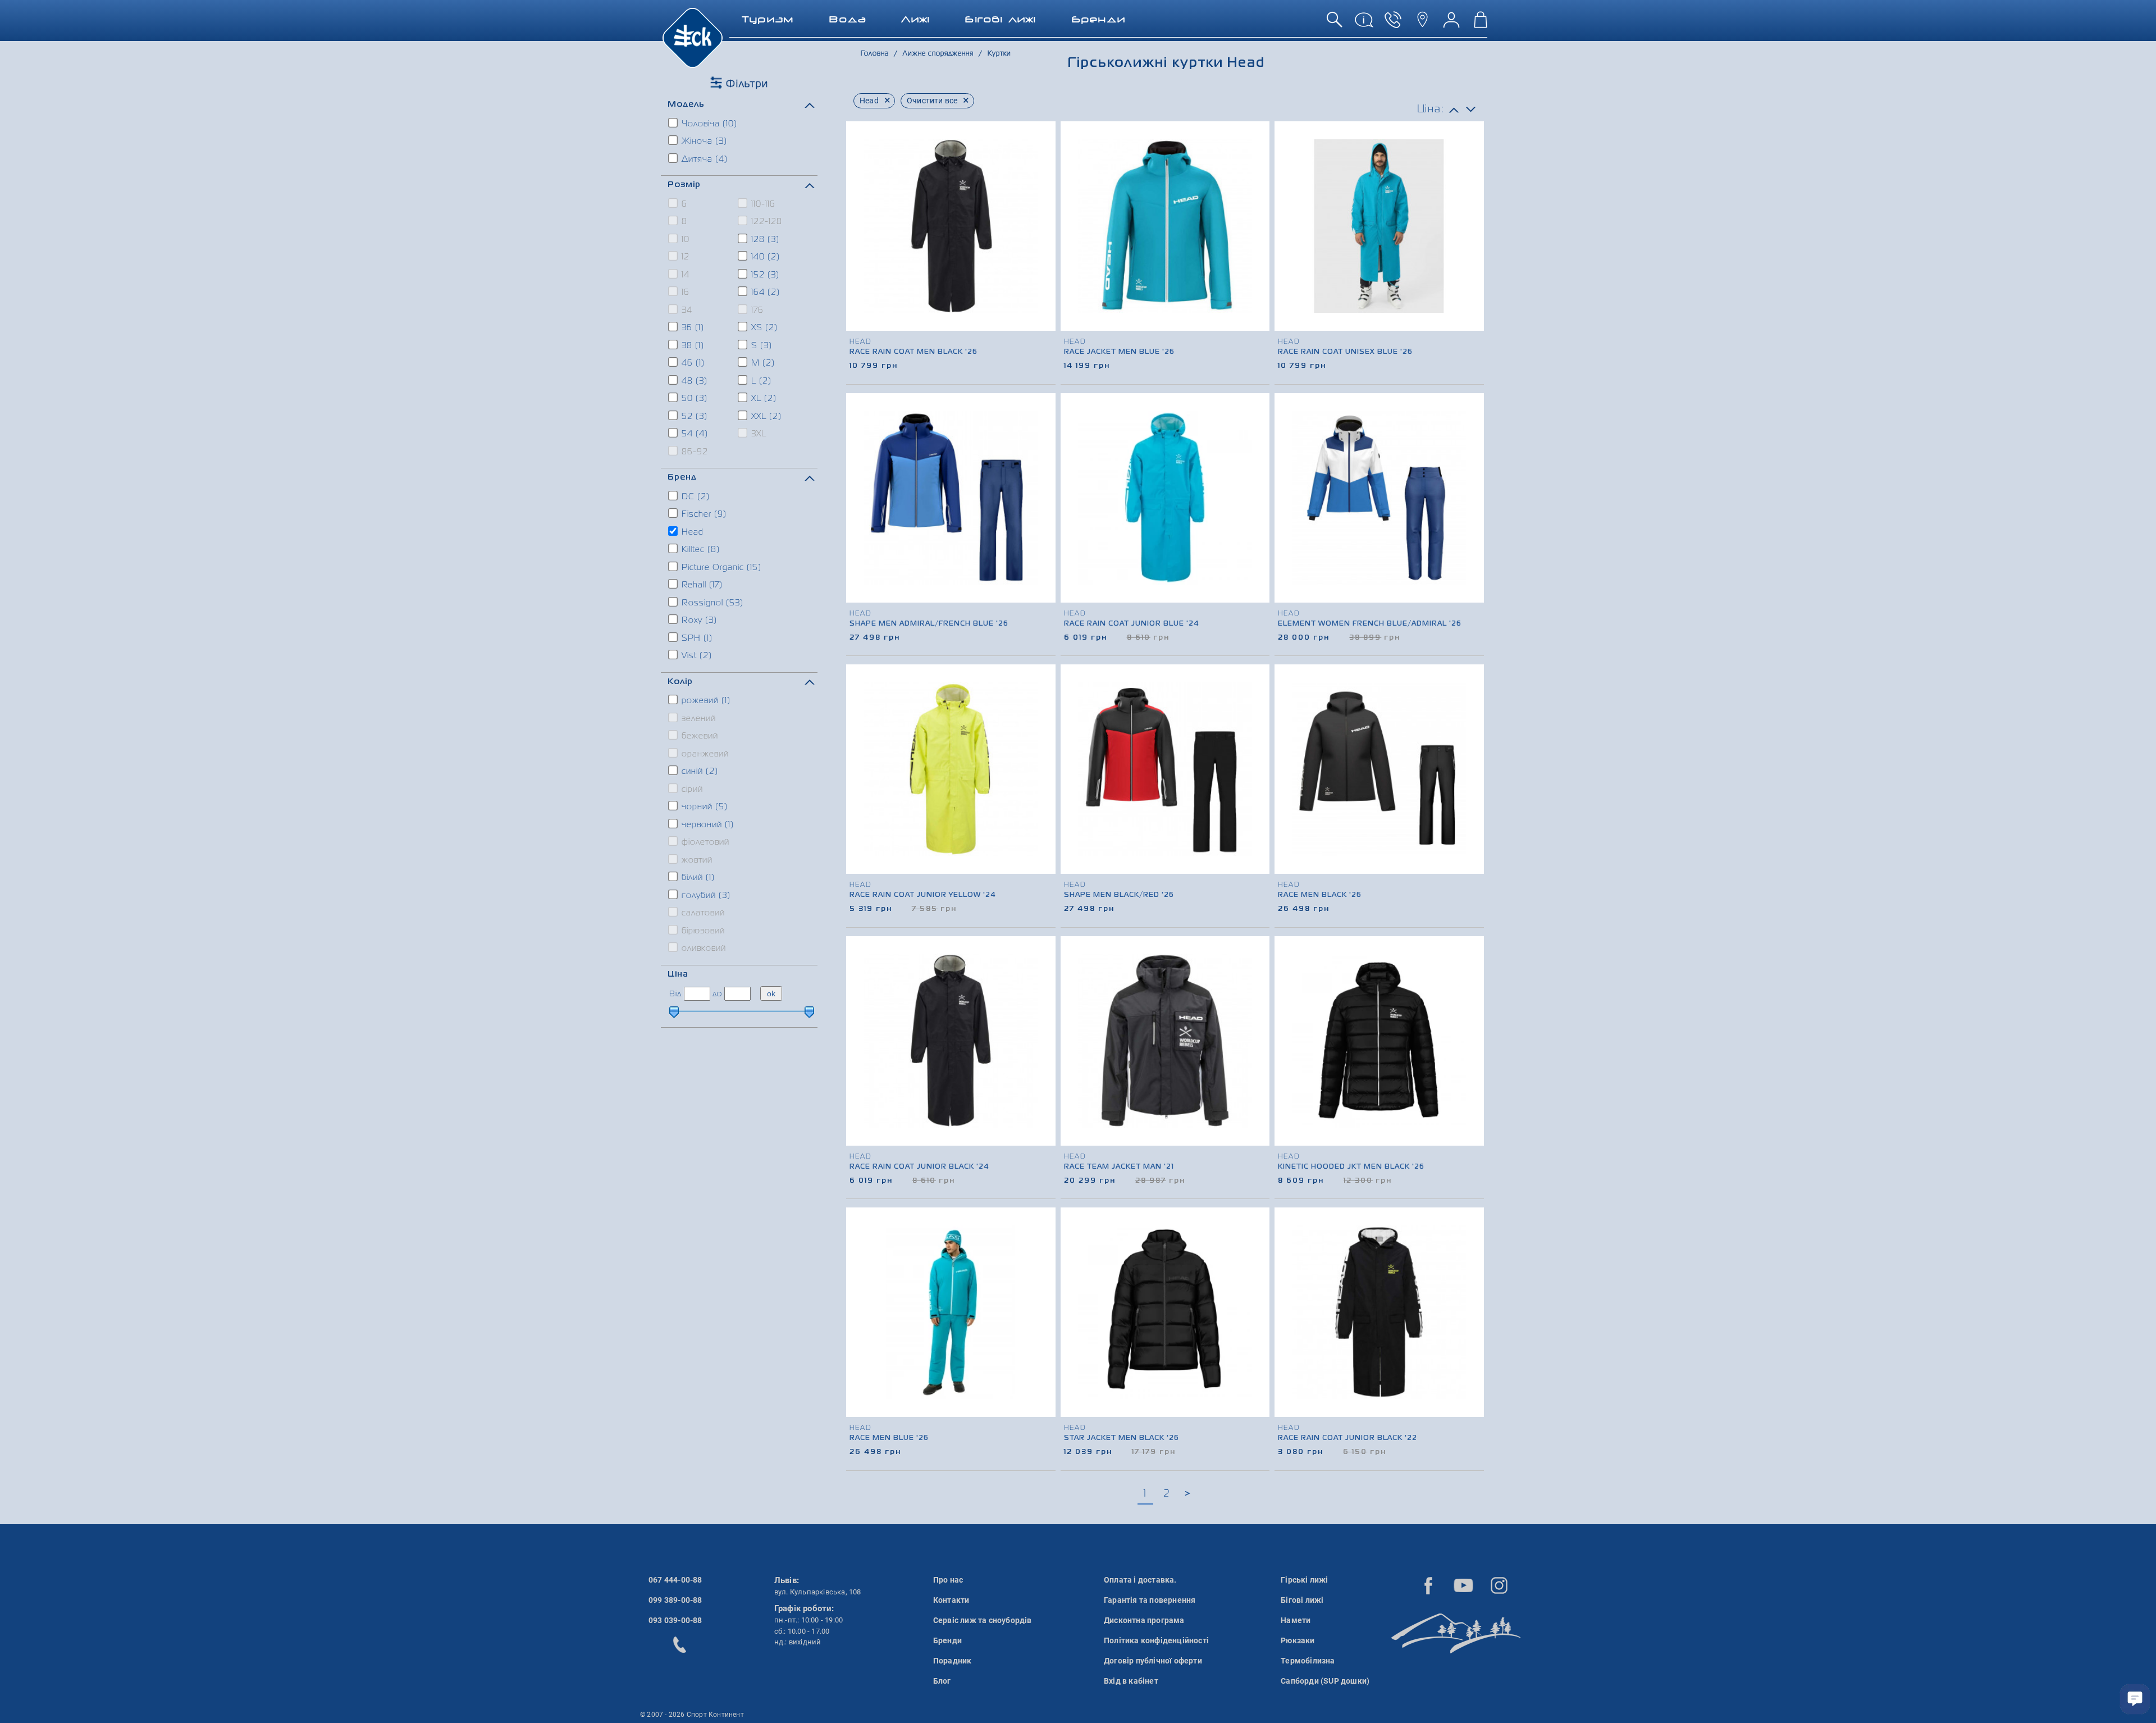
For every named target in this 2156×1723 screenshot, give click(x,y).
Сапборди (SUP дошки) (1325, 1681)
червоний (706, 825)
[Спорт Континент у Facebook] (1428, 1585)
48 (693, 381)
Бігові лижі (1302, 1600)
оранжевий (704, 754)
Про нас (948, 1580)
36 (691, 328)
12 (684, 257)
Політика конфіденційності (1156, 1640)
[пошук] (1335, 24)
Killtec (699, 550)
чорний (703, 807)
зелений (697, 719)
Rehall (701, 585)
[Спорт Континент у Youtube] (1464, 1585)
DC (694, 497)
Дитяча (703, 159)
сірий (691, 790)
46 (692, 363)
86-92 (693, 452)
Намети (1296, 1620)
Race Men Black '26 (1320, 895)
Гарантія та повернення (1150, 1600)
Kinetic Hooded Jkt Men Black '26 (1351, 1167)
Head (691, 532)
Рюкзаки (1298, 1640)
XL (762, 399)
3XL (757, 434)
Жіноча (703, 142)
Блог (942, 1681)
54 (693, 434)
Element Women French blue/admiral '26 (1370, 624)
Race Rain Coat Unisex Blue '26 (1345, 352)
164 (764, 293)
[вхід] (1451, 24)
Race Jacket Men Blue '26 (1119, 352)
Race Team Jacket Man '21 (1119, 1167)
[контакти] (1422, 24)
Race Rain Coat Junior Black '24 (919, 1167)
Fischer (703, 514)
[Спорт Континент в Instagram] (1499, 1585)
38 (691, 346)
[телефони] (1393, 24)
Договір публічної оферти (1153, 1661)
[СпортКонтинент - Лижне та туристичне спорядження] (693, 37)
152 (764, 275)
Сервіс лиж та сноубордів (983, 1620)
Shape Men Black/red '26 (1119, 895)
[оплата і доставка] (1364, 24)
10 (684, 240)
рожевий (705, 701)
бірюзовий (702, 931)
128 (764, 240)
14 (684, 275)
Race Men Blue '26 (889, 1438)
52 (693, 417)
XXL (765, 417)
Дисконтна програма (1144, 1620)
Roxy (698, 621)
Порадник (953, 1661)
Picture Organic (720, 568)
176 (756, 311)
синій (698, 772)
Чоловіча (708, 124)
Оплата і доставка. (1140, 1580)
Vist (695, 656)
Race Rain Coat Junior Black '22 (1347, 1438)
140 (764, 257)
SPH (696, 639)
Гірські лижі (1304, 1580)
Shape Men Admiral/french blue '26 (929, 624)
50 (693, 399)
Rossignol (711, 603)
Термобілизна (1308, 1661)
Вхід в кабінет (1131, 1681)
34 (686, 311)
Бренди (947, 1640)
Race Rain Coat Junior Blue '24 (1132, 624)
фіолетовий (704, 842)
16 (684, 293)
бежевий (698, 736)
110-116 (762, 204)
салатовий (702, 913)
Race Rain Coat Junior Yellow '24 (923, 895)
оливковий (702, 949)
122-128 (765, 222)
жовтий (696, 860)
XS (763, 328)
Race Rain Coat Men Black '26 (913, 352)
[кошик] (1481, 24)
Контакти (951, 1600)
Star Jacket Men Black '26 (1122, 1438)
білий (697, 878)
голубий (705, 896)
